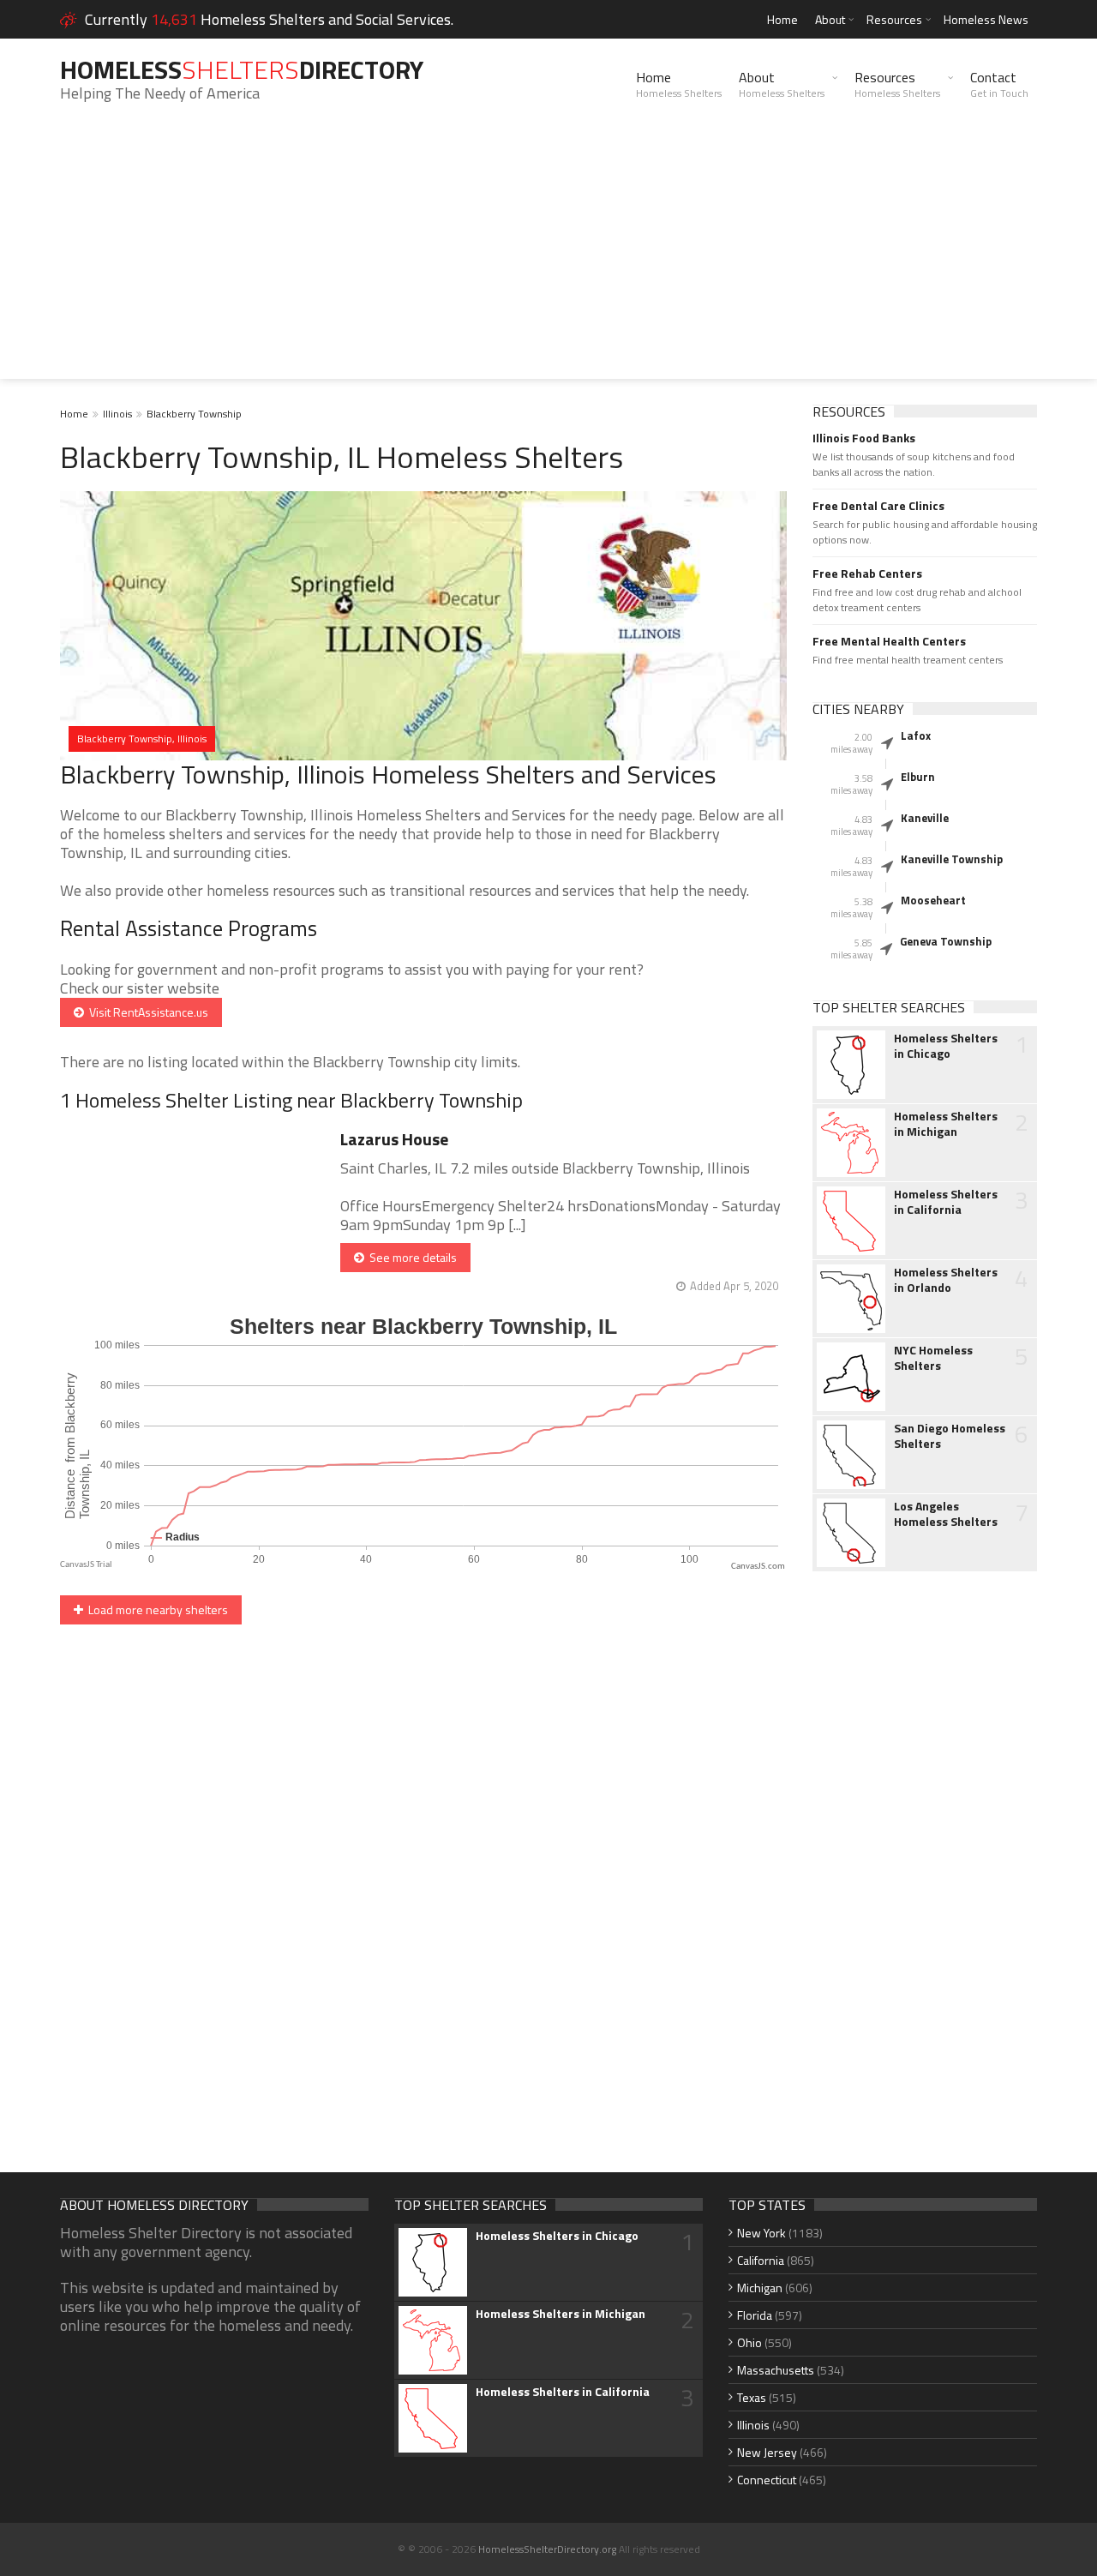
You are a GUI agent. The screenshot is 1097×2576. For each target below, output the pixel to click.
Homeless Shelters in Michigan (946, 1124)
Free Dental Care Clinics (878, 506)
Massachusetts (776, 2370)
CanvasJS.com (758, 1567)
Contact (999, 84)
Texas (752, 2397)
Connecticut (767, 2480)
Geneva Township (946, 941)
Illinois (117, 414)
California (761, 2260)
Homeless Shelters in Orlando (946, 1280)
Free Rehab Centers (867, 573)
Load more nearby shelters (156, 1609)
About (830, 19)
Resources (894, 19)
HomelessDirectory (242, 69)
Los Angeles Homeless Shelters (946, 1514)
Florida (755, 2315)
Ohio (749, 2342)
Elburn (918, 777)
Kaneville (925, 818)
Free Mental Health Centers (889, 641)
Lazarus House (394, 1139)
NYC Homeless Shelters (933, 1358)
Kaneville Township (952, 859)
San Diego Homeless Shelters (950, 1436)
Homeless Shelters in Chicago (946, 1046)
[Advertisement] (548, 259)
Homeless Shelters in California (946, 1202)
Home (782, 19)
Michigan (760, 2288)
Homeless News (986, 19)
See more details (411, 1257)
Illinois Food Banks (864, 438)
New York (761, 2233)
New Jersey (767, 2452)
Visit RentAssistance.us (146, 1012)
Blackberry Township (194, 414)
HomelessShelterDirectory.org (547, 2549)
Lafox (916, 736)
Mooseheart (933, 900)
